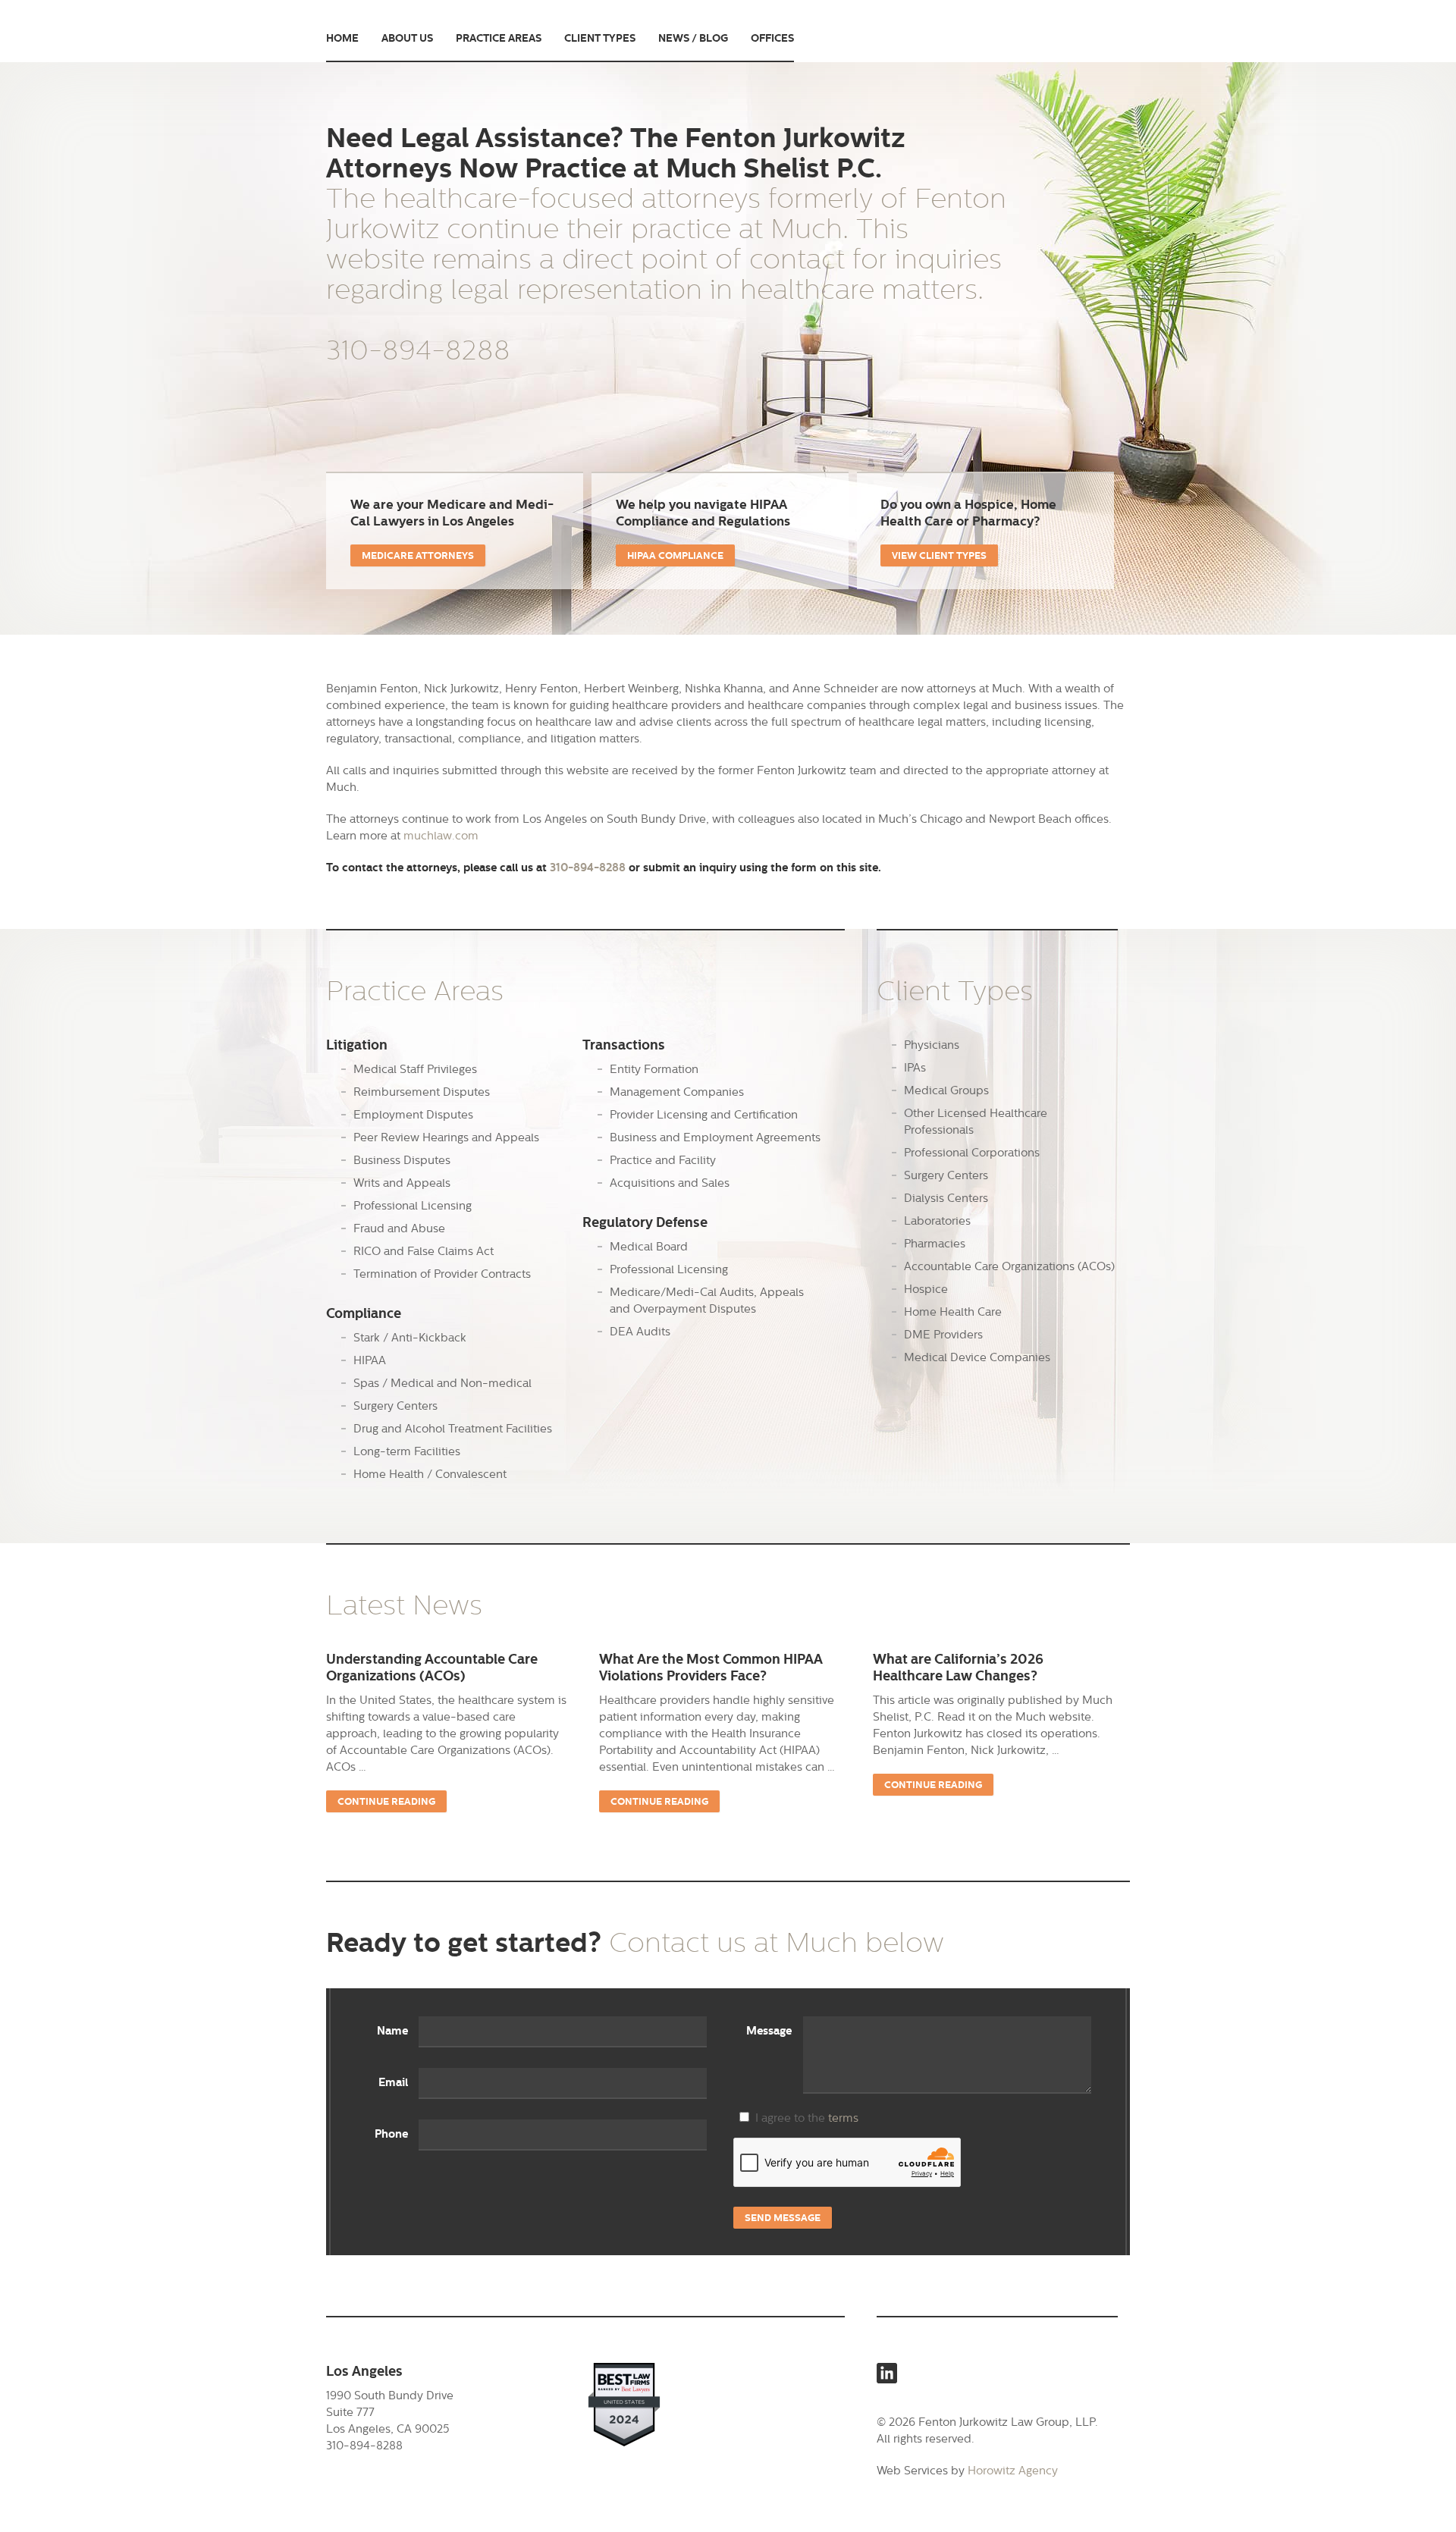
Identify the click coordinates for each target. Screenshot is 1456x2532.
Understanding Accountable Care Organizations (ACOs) (432, 1667)
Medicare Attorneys (418, 555)
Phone (391, 2134)
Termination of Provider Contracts (442, 1274)
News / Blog (693, 38)
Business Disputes (402, 1160)
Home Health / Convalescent (430, 1474)
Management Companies (677, 1092)
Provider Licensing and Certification (704, 1114)
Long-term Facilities (407, 1451)
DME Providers (943, 1334)
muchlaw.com (441, 835)
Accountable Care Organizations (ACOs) (1009, 1266)
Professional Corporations (972, 1152)
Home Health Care (953, 1311)
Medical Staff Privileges (415, 1069)
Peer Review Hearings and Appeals (446, 1137)
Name (392, 2031)
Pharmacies (935, 1243)
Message (769, 2031)
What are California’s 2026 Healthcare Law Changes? (958, 1667)
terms (843, 2118)
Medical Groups (946, 1090)
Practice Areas (499, 38)
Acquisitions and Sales (670, 1183)
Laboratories (937, 1221)
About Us (407, 38)
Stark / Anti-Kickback (410, 1337)
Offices (772, 38)
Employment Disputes (413, 1114)
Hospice (926, 1289)
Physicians (932, 1045)
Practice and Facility (663, 1160)
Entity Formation (654, 1069)
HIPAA (370, 1360)
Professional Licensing (413, 1205)
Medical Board (649, 1246)
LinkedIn (887, 2373)
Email (393, 2082)
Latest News (404, 1605)
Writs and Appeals (402, 1183)
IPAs (915, 1067)
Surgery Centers (395, 1406)
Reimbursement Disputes (422, 1092)
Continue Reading (386, 1801)
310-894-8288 (418, 350)
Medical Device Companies (977, 1357)
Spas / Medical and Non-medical (442, 1383)
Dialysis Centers (946, 1198)
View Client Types (939, 555)
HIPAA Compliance (675, 555)
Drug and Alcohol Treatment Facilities (453, 1428)
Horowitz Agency (1013, 2470)
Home (342, 38)
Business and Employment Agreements (715, 1137)
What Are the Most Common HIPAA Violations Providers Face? (711, 1667)
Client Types (600, 38)
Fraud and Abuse (399, 1228)
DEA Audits (640, 1331)
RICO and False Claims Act (424, 1251)
